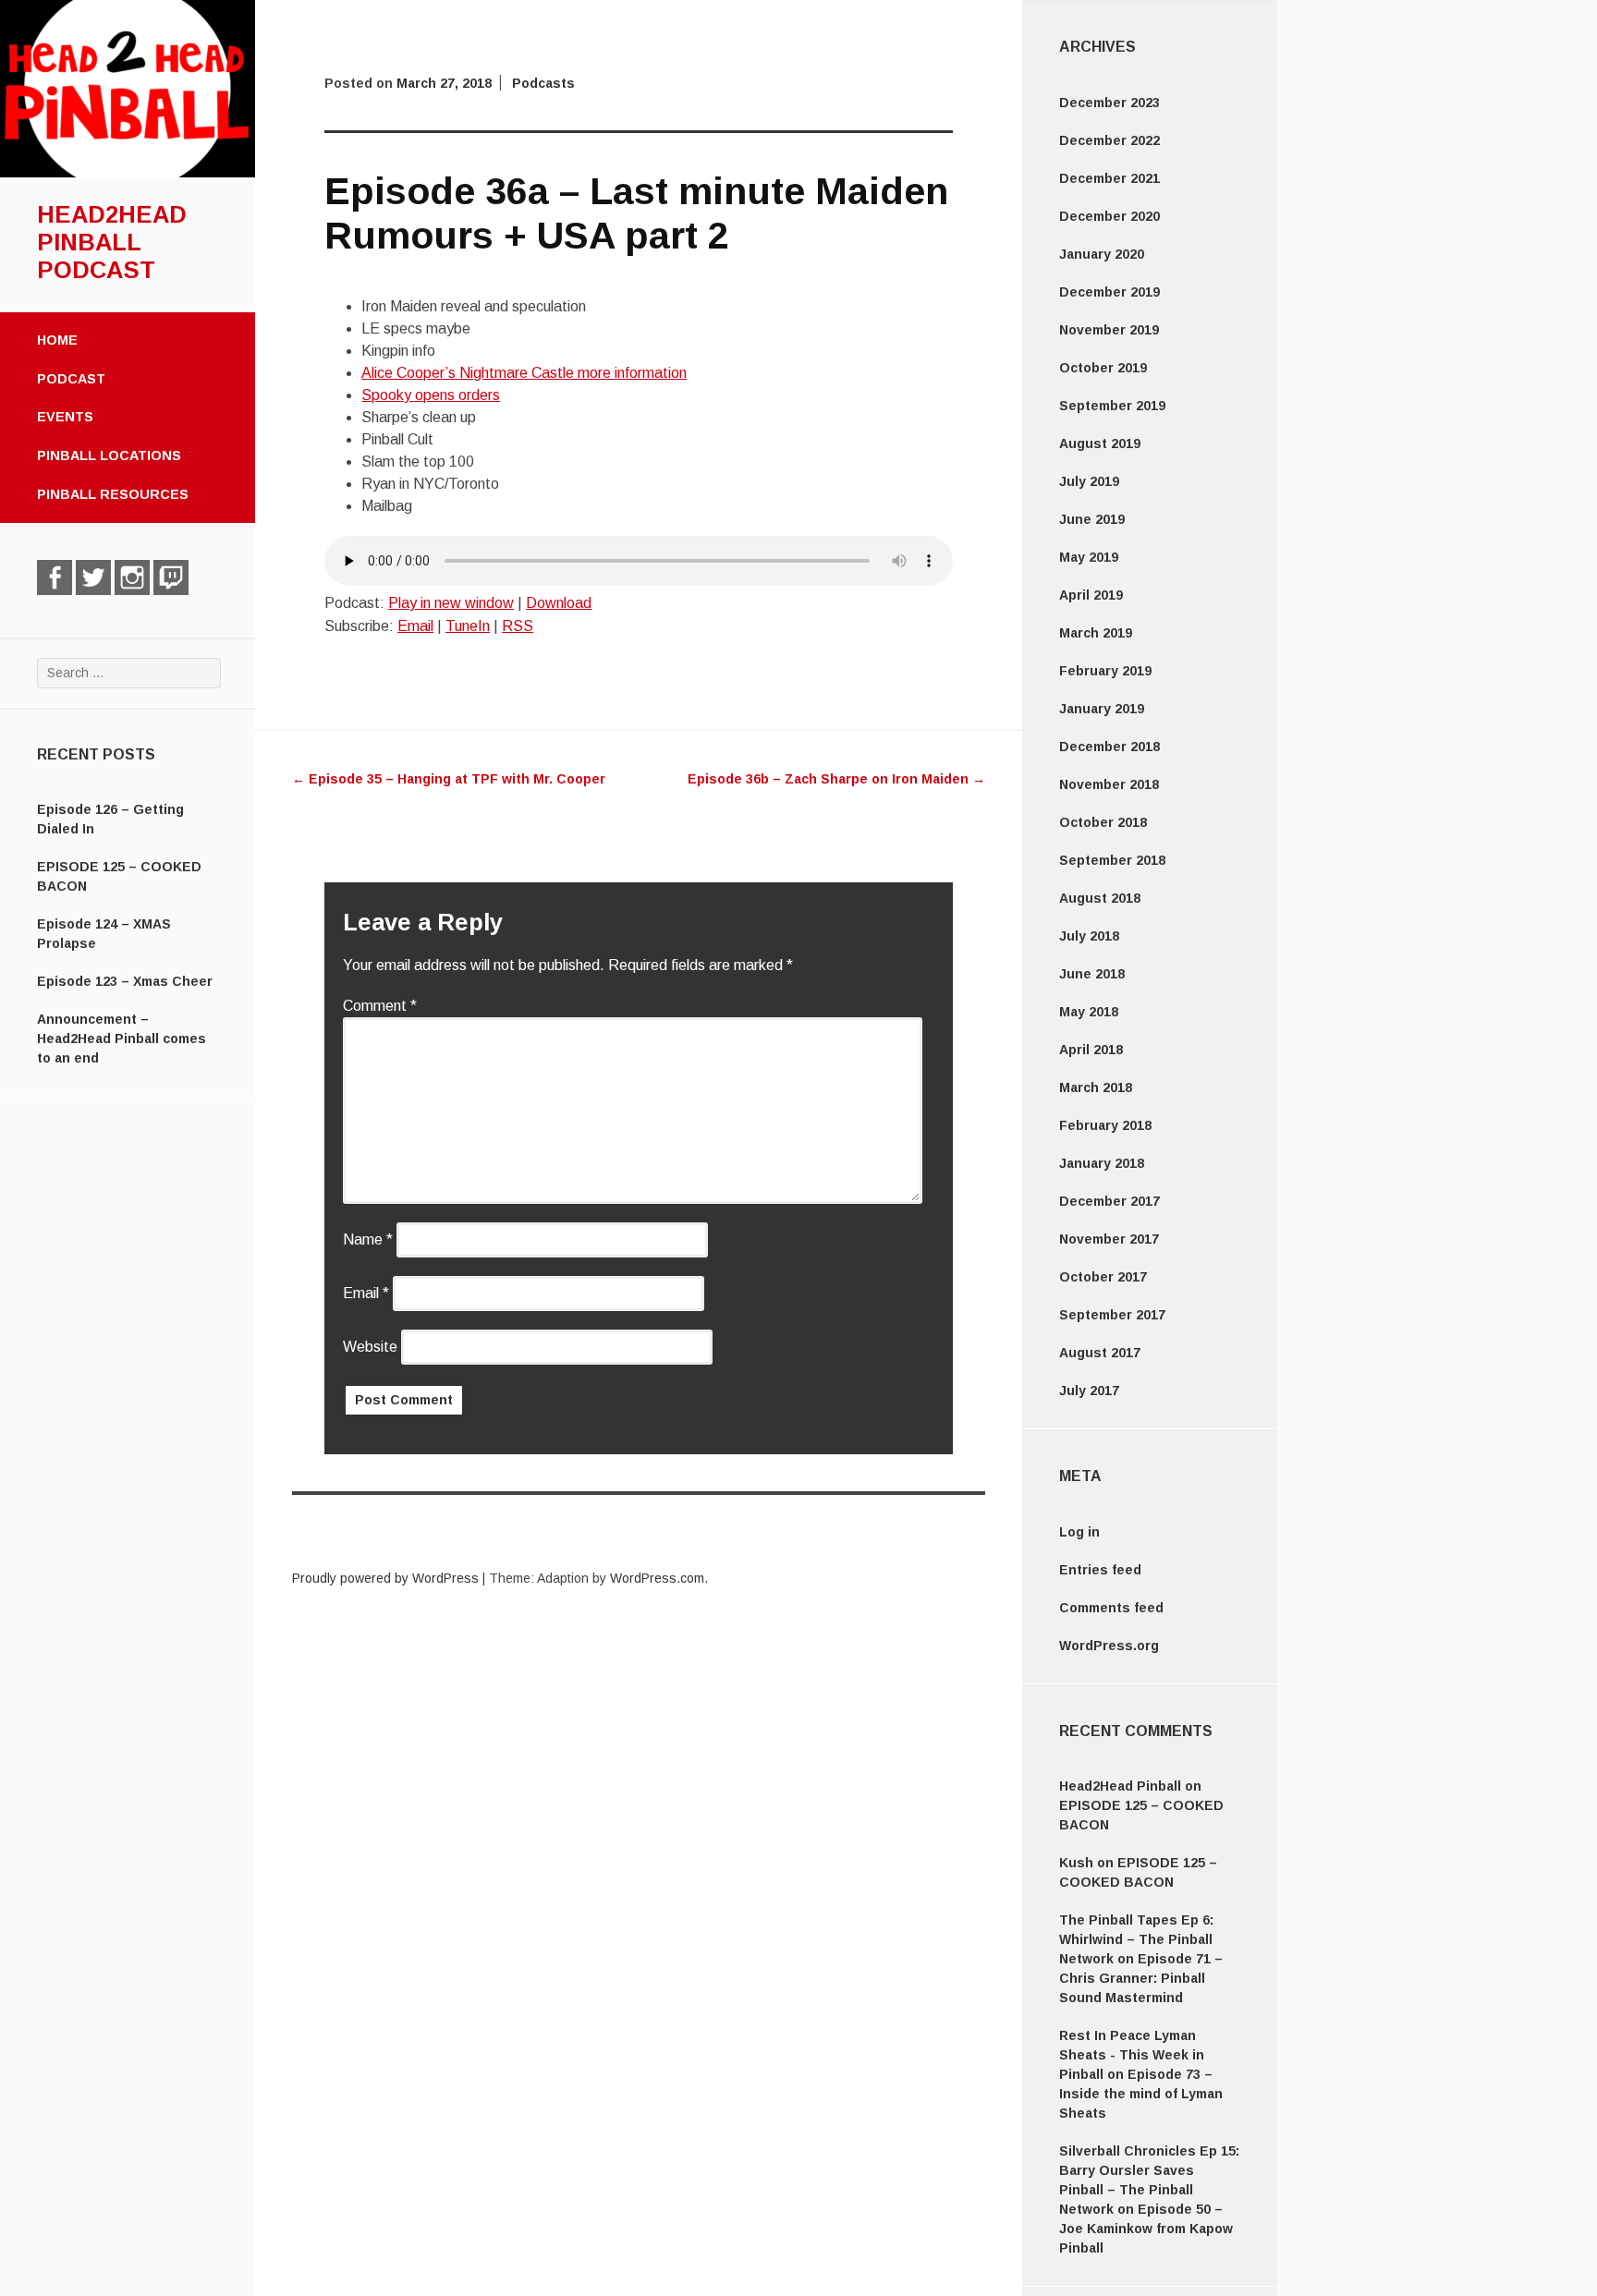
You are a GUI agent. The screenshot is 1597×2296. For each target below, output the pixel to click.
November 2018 (1109, 784)
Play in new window (451, 603)
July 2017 (1089, 1391)
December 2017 (1109, 1201)
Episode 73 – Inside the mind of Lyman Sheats (1141, 2094)
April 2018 (1091, 1050)
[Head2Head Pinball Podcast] (128, 173)
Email (415, 626)
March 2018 (1096, 1087)
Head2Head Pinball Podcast (112, 242)
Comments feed (1111, 1608)
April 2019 (1091, 595)
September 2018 (1112, 860)
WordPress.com (657, 1578)
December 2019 (1109, 292)
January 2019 (1102, 709)
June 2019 (1092, 519)
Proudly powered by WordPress (385, 1578)
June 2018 (1092, 974)
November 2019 (1109, 330)
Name (368, 1239)
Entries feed (1100, 1570)
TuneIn (468, 626)
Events (65, 417)
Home (57, 340)
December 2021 (1109, 178)
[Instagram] (132, 577)
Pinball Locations (109, 456)
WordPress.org (1109, 1646)
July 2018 (1089, 936)
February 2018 (1105, 1125)
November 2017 (1109, 1239)
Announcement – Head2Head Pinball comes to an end (122, 1039)
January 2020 (1102, 254)
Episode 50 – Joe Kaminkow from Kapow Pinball (1146, 2229)
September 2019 (1112, 406)
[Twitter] (93, 577)
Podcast (71, 379)
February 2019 (1105, 671)
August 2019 (1100, 443)
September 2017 (1112, 1315)
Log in (1079, 1532)
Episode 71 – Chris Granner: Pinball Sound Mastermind (1141, 1978)
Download (559, 603)
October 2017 (1103, 1277)
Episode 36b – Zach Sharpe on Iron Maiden (836, 779)
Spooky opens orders (431, 395)
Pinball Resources (113, 494)
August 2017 (1100, 1353)
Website (370, 1347)
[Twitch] (171, 577)
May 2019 (1089, 557)
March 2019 (1096, 633)
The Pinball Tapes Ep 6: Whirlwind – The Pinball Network (1136, 1939)
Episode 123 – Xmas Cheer (125, 981)
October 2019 (1103, 368)
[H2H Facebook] (55, 577)
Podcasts (543, 83)
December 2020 (1109, 216)
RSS (518, 626)
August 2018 (1100, 898)
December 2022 (1109, 140)
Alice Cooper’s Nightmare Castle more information (524, 373)
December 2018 (1109, 747)
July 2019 (1089, 481)
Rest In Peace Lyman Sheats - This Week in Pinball (1132, 2055)
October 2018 (1103, 822)
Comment (380, 1006)
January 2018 (1102, 1163)
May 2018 (1089, 1012)
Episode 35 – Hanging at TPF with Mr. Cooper (449, 779)
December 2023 (1109, 103)
